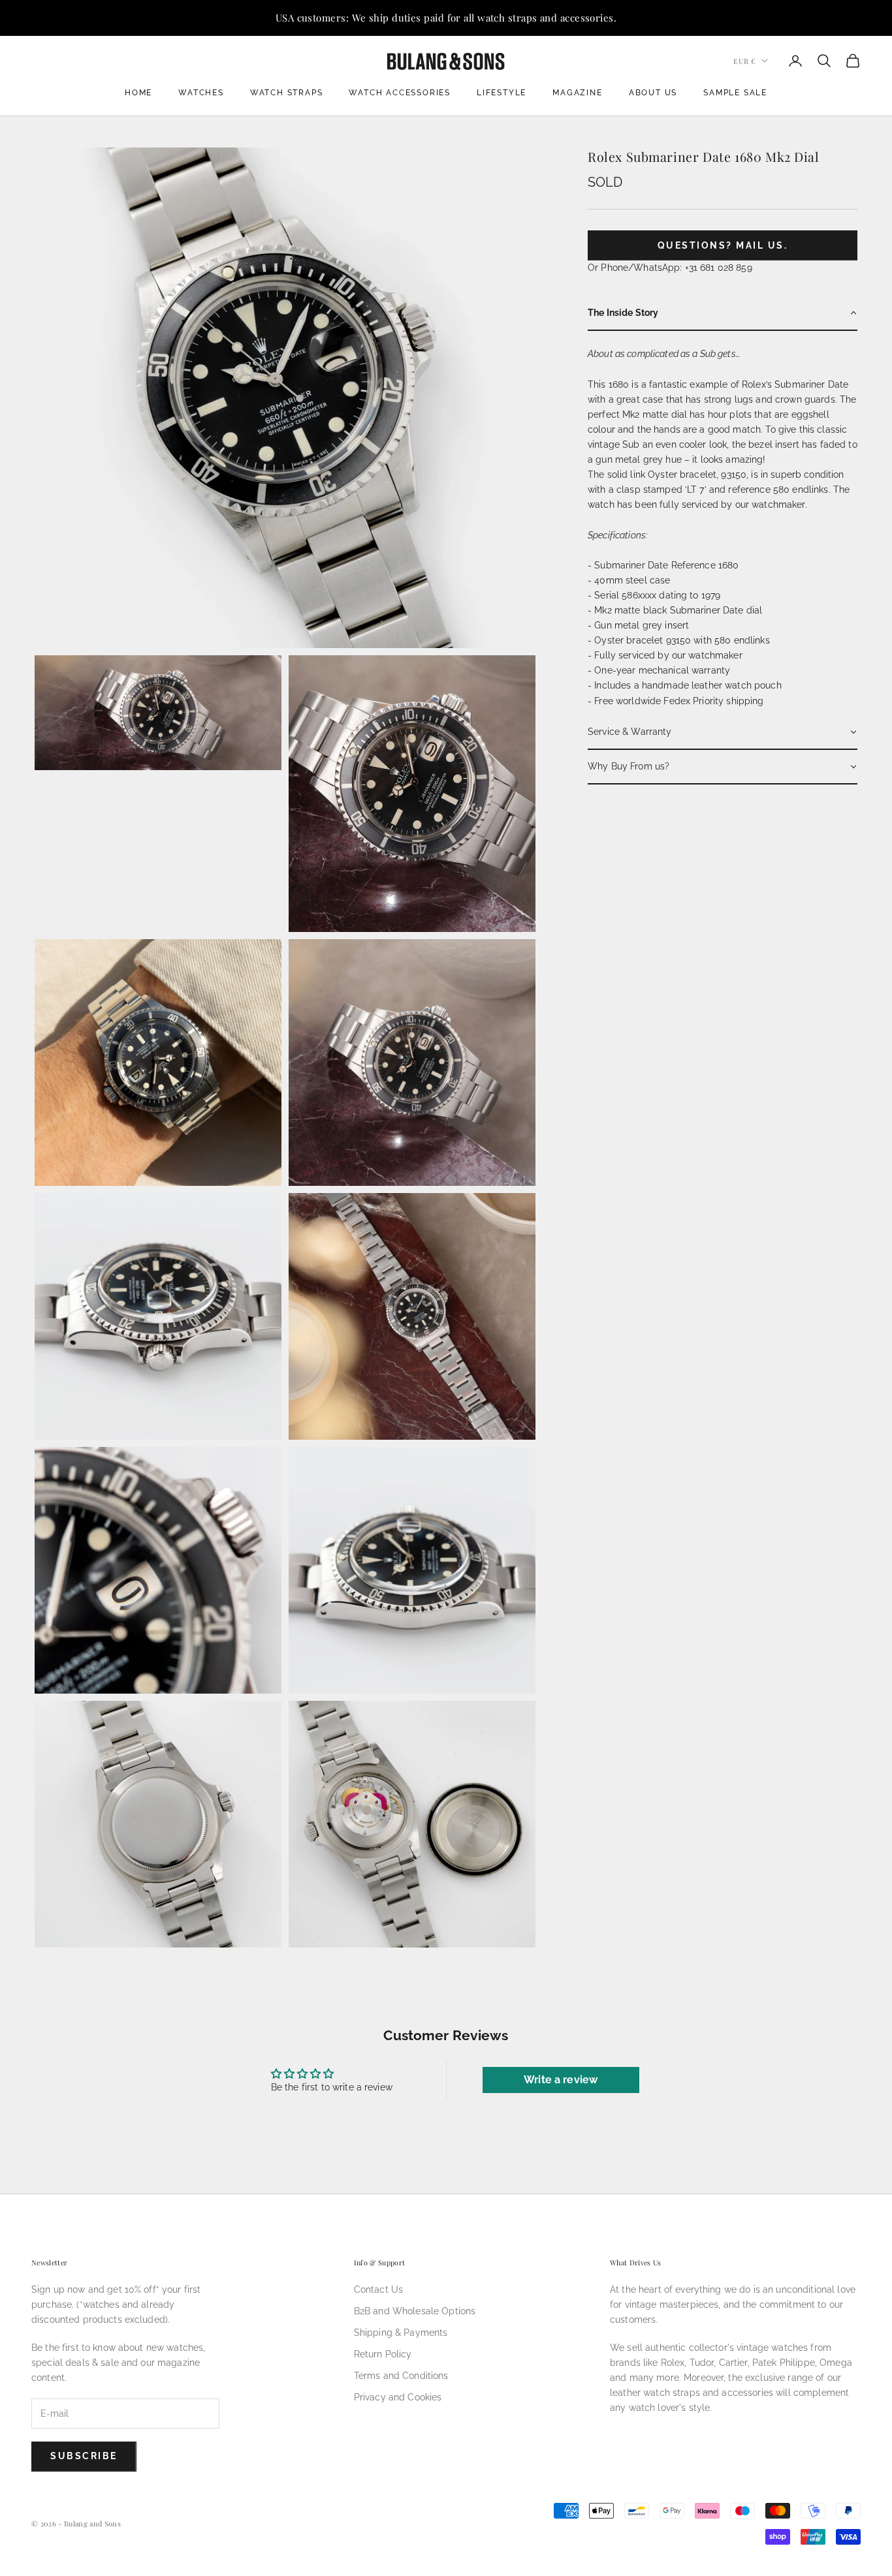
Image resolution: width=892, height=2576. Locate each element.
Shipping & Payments (401, 2333)
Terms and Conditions (401, 2376)
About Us (653, 93)
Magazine (577, 93)
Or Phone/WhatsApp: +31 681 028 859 (670, 268)
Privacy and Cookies (398, 2397)
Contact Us (378, 2289)
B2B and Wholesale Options (415, 2311)
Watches (201, 93)
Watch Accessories (400, 93)
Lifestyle (502, 93)
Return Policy (383, 2354)
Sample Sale (735, 93)
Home (138, 93)
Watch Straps (287, 93)
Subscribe (84, 2456)
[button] (723, 314)
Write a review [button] (561, 2080)
